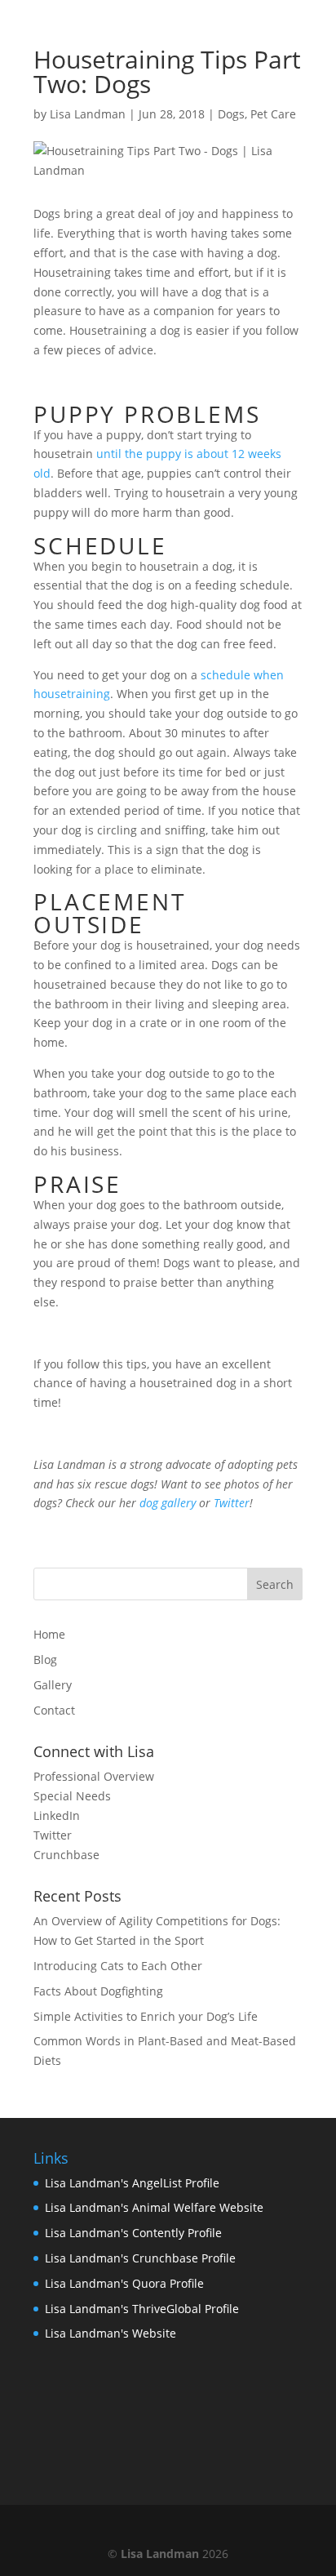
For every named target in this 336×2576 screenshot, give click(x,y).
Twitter (53, 1835)
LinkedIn (57, 1815)
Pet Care (273, 114)
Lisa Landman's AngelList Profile (132, 2183)
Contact (54, 1710)
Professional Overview (94, 1776)
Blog (45, 1659)
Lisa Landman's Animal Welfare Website (154, 2207)
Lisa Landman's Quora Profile (124, 2283)
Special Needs (72, 1796)
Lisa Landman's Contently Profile (133, 2233)
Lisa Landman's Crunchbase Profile (140, 2258)
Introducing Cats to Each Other (118, 1966)
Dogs (231, 114)
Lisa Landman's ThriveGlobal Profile (142, 2309)
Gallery (53, 1685)
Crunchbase (66, 1855)
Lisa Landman (88, 114)
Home (49, 1634)
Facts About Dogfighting (98, 1991)
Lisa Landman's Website (111, 2333)
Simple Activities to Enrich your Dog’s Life (146, 2016)
